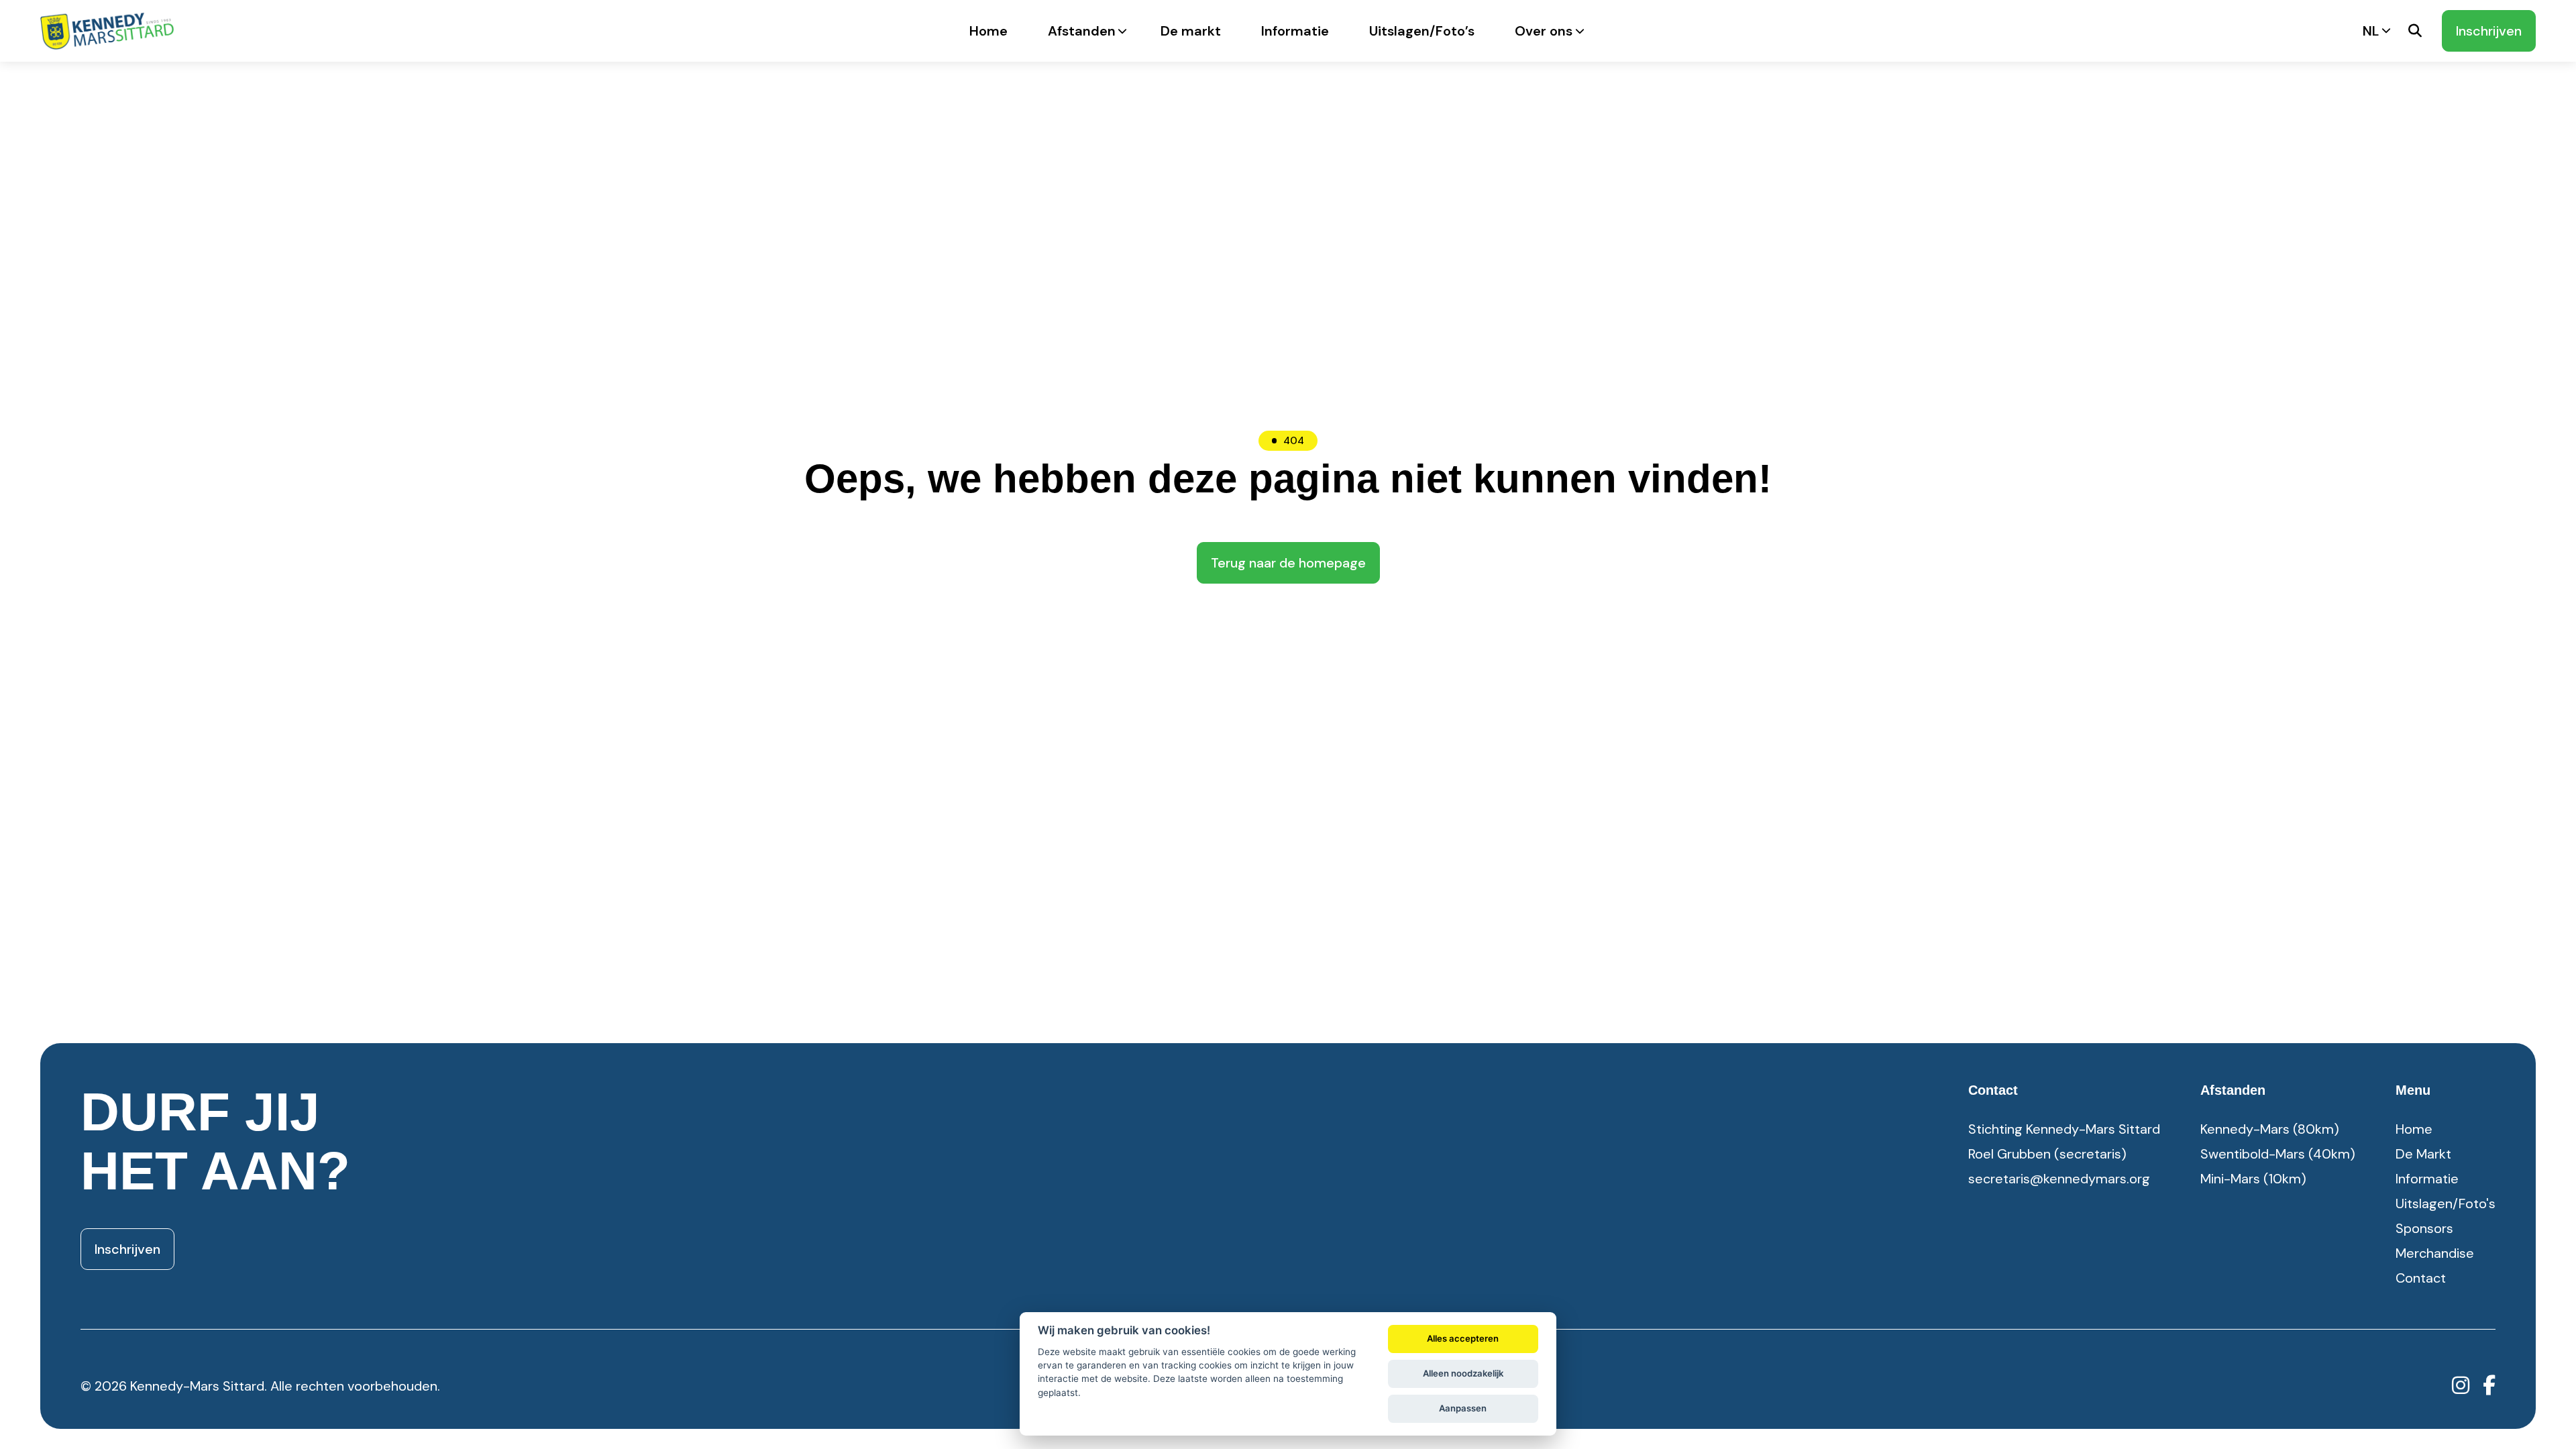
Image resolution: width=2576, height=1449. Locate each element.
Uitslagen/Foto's (2446, 1203)
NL (2371, 31)
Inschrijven (2489, 31)
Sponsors (2424, 1228)
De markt (1191, 31)
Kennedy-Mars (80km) (2270, 1129)
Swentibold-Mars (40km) (2278, 1154)
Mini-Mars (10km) (2253, 1179)
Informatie (1295, 31)
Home (988, 31)
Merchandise (2435, 1253)
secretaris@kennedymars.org (2059, 1179)
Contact (2421, 1278)
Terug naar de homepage (1288, 563)
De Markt (2423, 1154)
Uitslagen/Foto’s (1422, 31)
